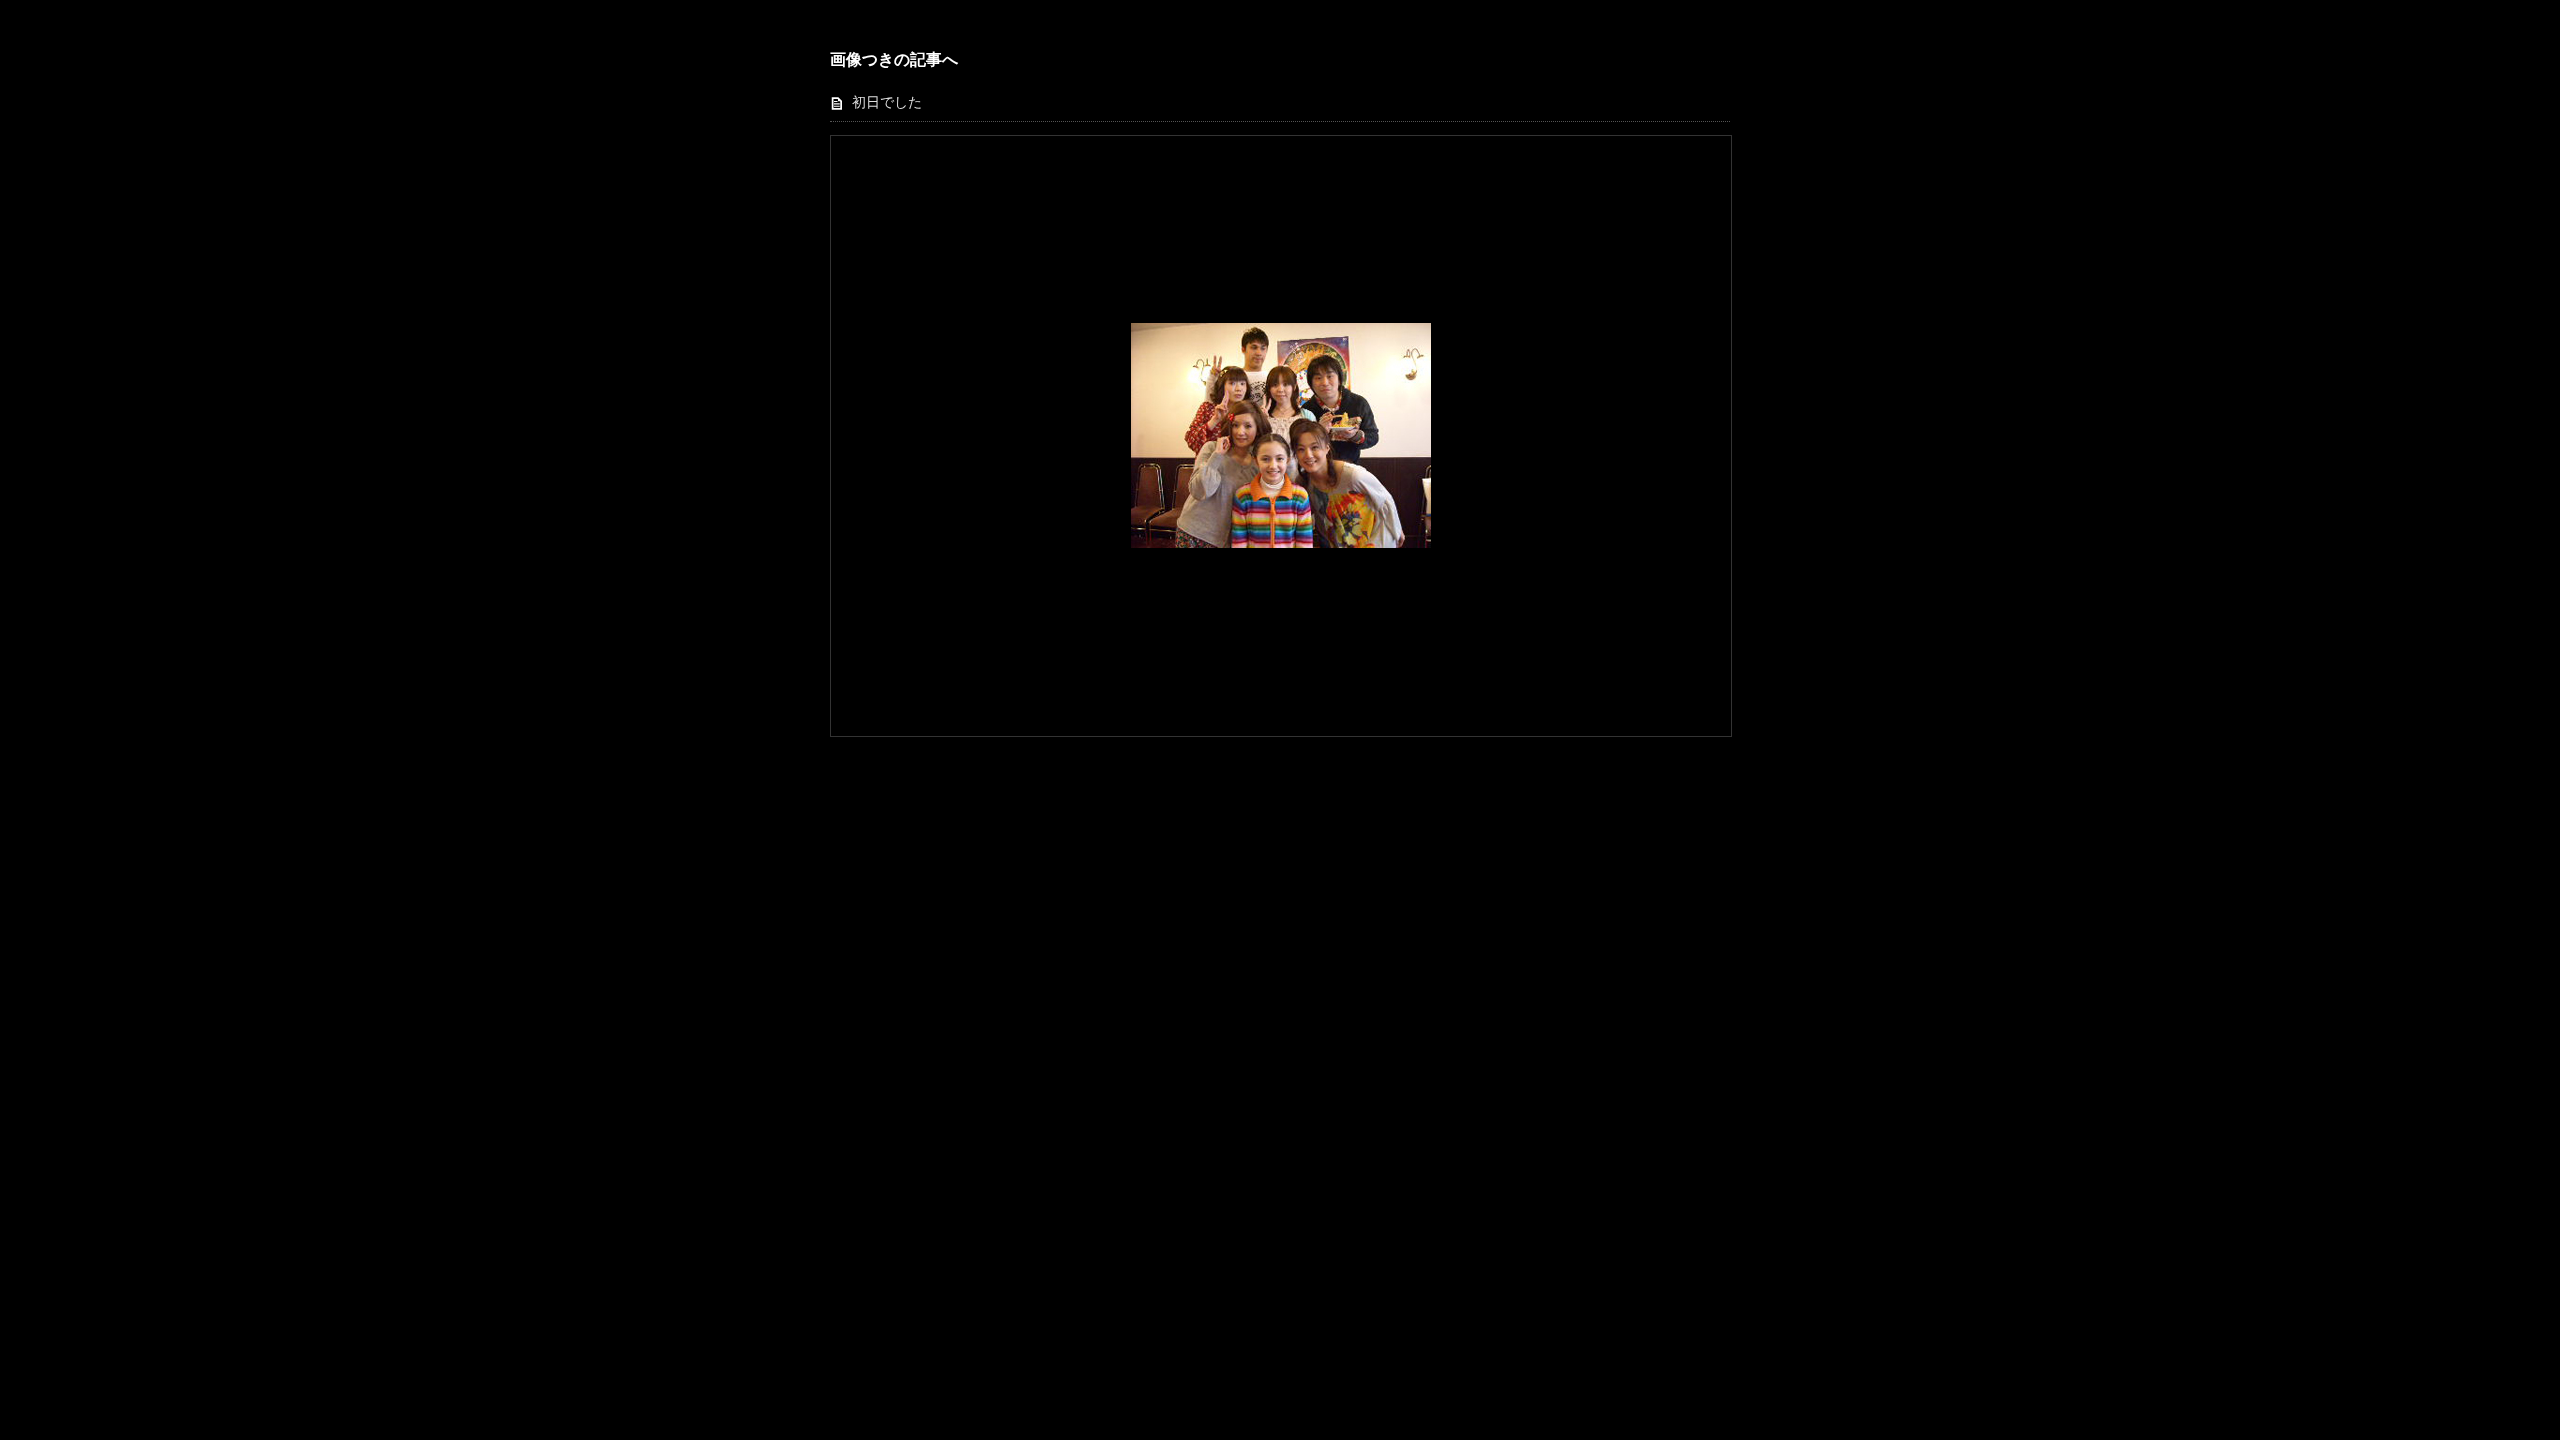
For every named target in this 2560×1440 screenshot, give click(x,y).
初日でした (887, 102)
